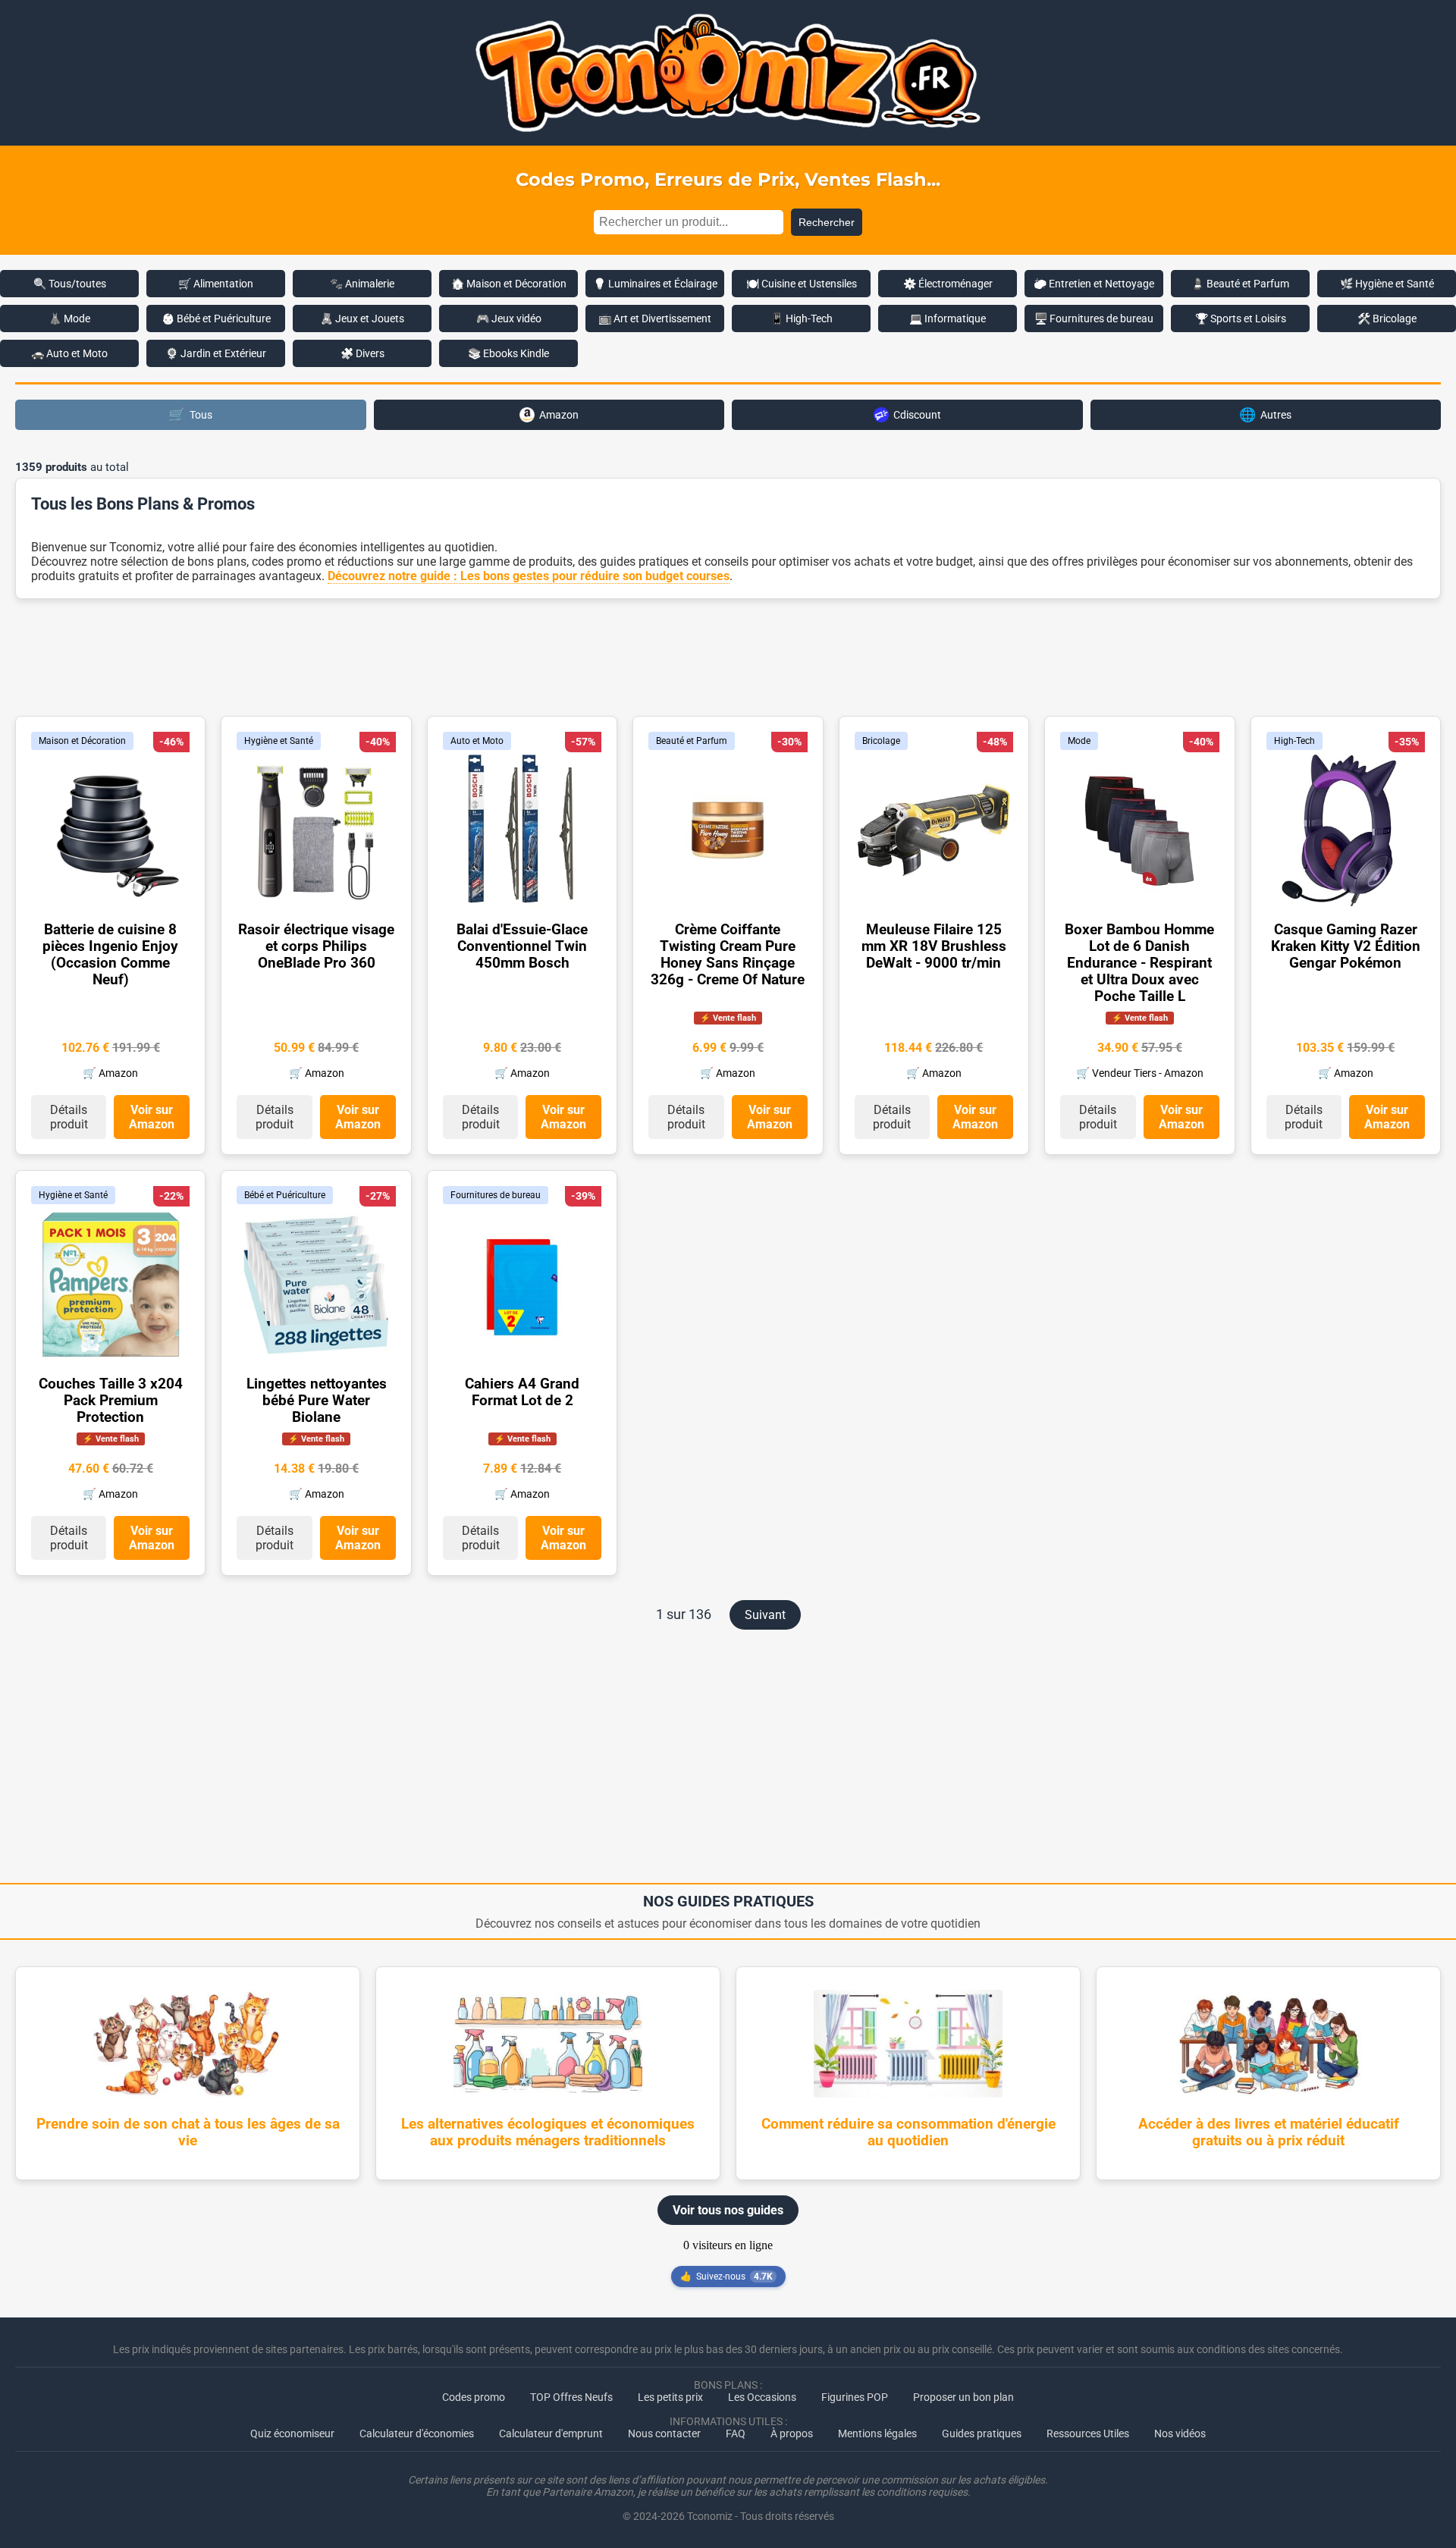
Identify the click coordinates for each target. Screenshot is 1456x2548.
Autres (1265, 414)
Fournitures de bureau (496, 1195)
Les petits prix (670, 2397)
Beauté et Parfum (692, 741)
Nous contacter (664, 2433)
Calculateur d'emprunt (551, 2433)
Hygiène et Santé (279, 741)
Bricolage (881, 741)
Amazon (559, 415)
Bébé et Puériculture (285, 1195)
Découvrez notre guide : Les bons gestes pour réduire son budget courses (529, 576)
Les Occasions (762, 2397)
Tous (190, 414)
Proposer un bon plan (963, 2397)
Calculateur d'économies (417, 2433)
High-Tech (1294, 741)
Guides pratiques (982, 2433)
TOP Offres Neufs (571, 2397)
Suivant (765, 1615)
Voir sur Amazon (152, 1117)
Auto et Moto (477, 741)
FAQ (736, 2433)
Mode (1079, 741)
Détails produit (69, 1117)
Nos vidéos (1180, 2433)
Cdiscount (917, 415)
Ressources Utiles (1088, 2433)
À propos (792, 2433)
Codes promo (474, 2397)
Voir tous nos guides (728, 2210)
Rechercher (827, 222)
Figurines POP (855, 2397)
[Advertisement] (728, 656)
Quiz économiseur (292, 2433)
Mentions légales (877, 2433)
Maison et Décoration (82, 741)
